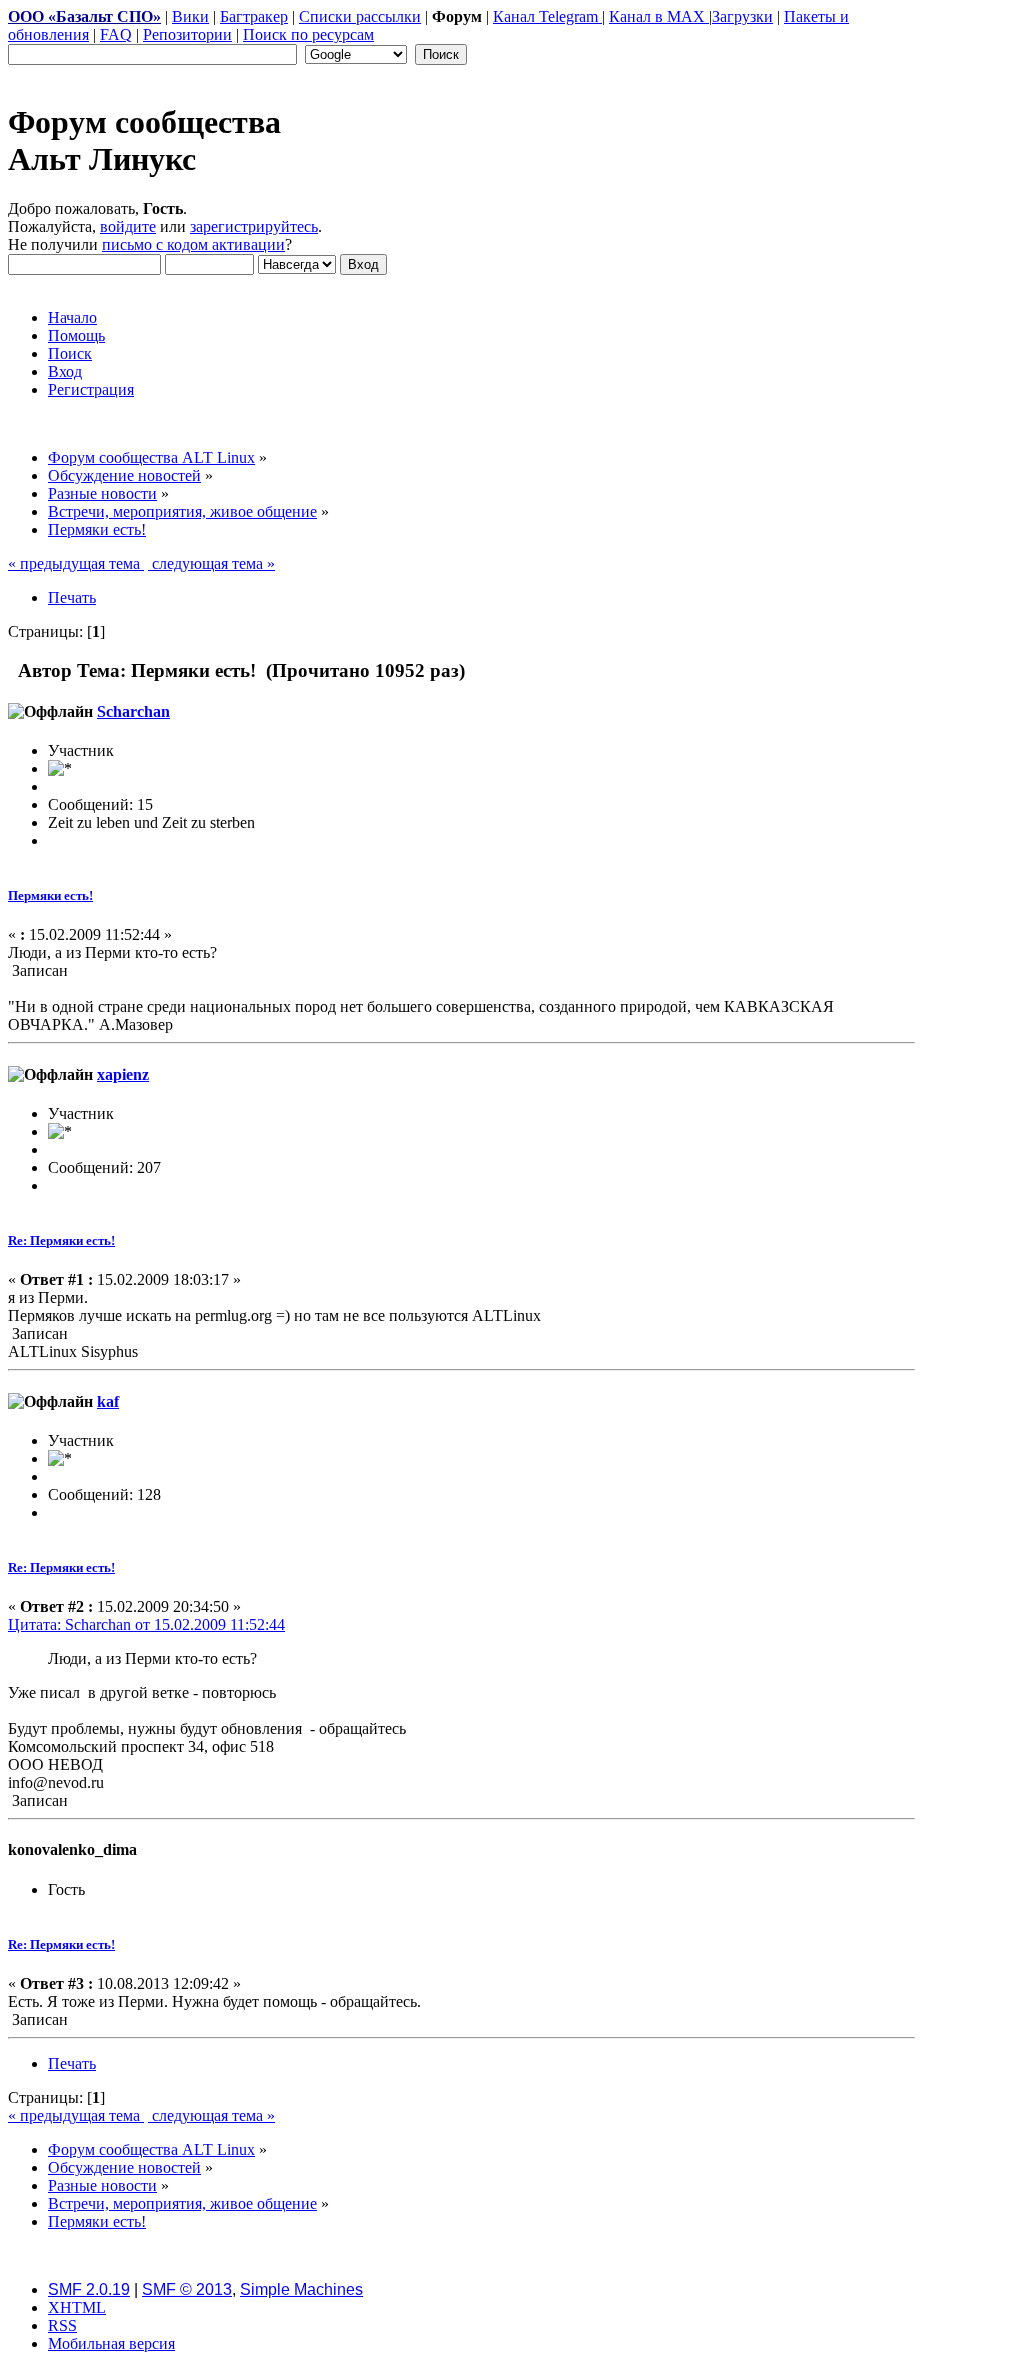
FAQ (116, 34)
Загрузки (742, 16)
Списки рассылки (360, 16)
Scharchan (133, 711)
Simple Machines (301, 2289)
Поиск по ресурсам (308, 34)
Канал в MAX (659, 16)
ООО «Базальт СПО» (84, 16)
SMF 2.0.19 (89, 2289)
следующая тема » (211, 563)
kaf (108, 1401)
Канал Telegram (547, 16)
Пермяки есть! (50, 895)
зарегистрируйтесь (254, 226)
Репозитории (187, 34)
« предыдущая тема (76, 563)
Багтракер (254, 16)
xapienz (123, 1074)
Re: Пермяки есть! (61, 1240)
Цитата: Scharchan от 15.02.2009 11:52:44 (146, 1624)
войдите (128, 226)
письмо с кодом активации (193, 244)
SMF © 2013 (187, 2289)
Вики (190, 16)
